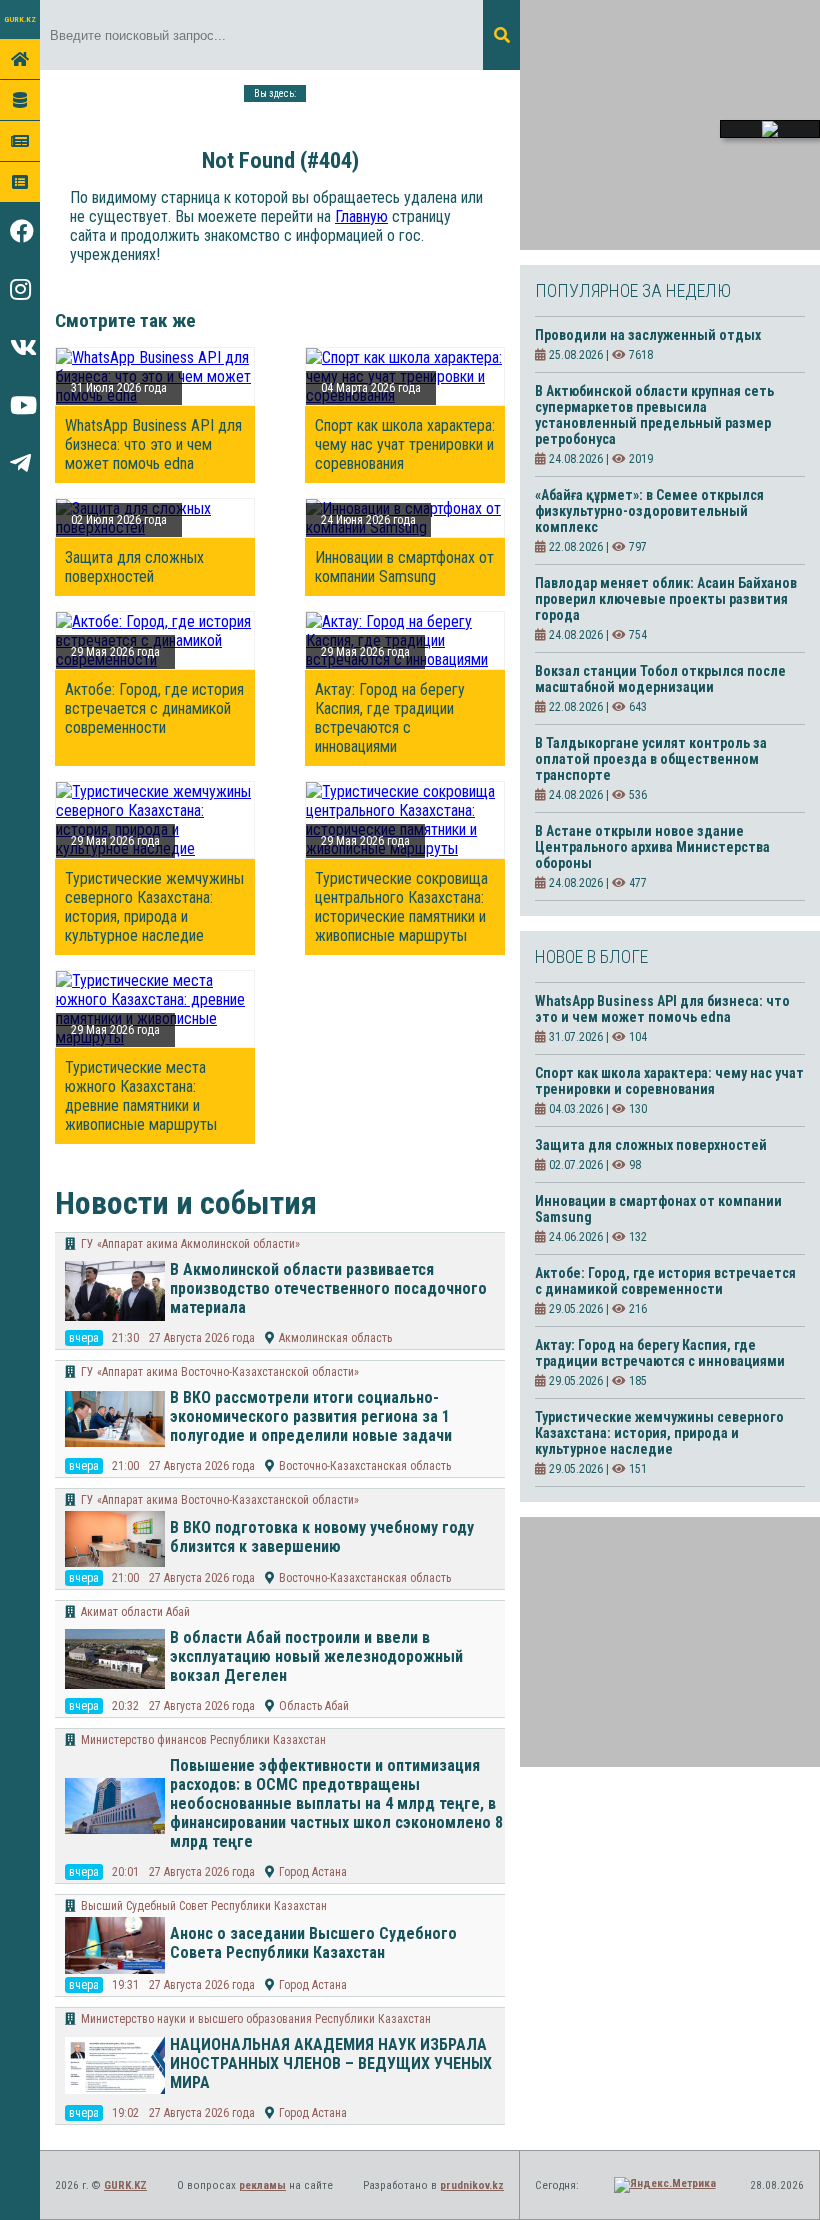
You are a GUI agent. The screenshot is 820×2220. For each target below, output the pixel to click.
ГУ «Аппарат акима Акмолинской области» (190, 1244)
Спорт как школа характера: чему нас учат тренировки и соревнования (405, 444)
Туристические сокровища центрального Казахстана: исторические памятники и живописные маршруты (401, 907)
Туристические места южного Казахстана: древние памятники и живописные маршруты (141, 1096)
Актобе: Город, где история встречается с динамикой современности (154, 708)
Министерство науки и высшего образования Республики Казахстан (256, 2019)
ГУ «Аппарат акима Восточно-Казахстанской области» (220, 1372)
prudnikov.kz (472, 2185)
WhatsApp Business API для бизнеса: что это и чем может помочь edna (153, 444)
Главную (361, 216)
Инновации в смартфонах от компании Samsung (404, 567)
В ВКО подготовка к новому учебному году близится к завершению (322, 1537)
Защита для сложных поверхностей (134, 567)
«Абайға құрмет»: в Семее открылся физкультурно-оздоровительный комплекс (649, 511)
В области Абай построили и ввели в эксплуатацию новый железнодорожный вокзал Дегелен (316, 1656)
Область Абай (314, 1706)
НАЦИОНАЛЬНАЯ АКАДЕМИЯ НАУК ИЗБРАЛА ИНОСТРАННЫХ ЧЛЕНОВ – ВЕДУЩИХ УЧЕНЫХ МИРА (331, 2063)
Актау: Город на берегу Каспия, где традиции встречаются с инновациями (390, 718)
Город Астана (313, 1872)
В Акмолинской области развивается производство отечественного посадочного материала (328, 1288)
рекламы (262, 2185)
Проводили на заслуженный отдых (648, 335)
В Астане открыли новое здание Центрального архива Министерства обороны (652, 847)
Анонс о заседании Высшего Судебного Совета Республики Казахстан (313, 1943)
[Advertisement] (670, 125)
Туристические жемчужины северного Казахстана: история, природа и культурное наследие (154, 907)
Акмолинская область (335, 1338)
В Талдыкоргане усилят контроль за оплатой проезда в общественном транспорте (651, 759)
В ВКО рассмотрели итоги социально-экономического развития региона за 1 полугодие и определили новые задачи (311, 1416)
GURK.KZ (20, 19)
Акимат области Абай (135, 1612)
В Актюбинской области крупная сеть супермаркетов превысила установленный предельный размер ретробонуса (654, 415)
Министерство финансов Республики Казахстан (203, 1740)
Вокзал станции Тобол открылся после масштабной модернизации (660, 679)
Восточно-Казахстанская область (365, 1466)
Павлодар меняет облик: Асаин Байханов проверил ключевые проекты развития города (666, 599)
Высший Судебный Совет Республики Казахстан (204, 1906)
